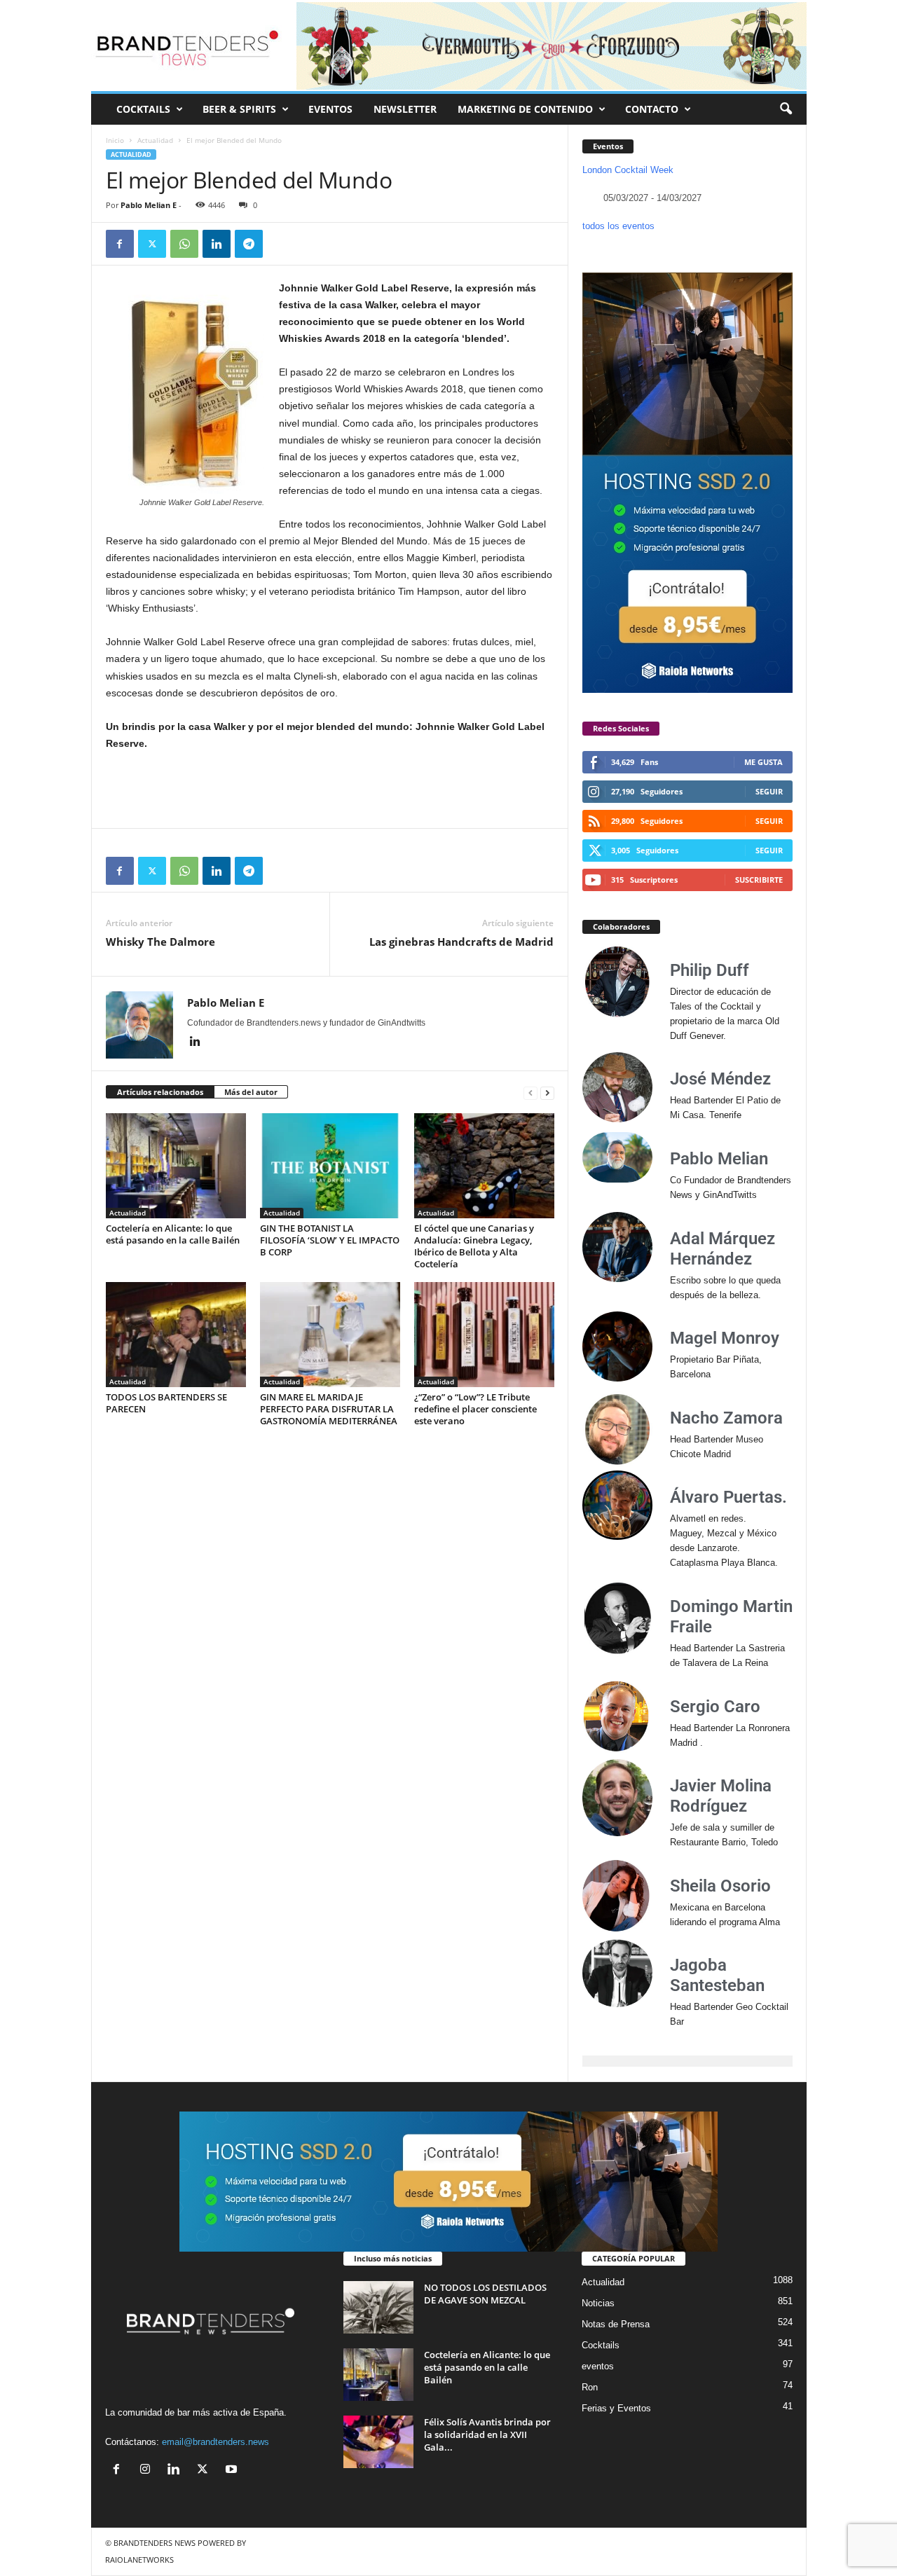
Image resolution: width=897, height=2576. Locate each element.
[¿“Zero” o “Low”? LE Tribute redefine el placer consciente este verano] (484, 1335)
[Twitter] (152, 244)
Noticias (598, 2303)
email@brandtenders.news (215, 2442)
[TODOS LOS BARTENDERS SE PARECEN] (176, 1335)
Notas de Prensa (616, 2324)
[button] (786, 109)
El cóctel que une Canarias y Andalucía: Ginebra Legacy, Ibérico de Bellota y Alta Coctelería (474, 1246)
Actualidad (155, 140)
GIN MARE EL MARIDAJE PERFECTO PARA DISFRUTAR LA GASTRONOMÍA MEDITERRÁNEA (329, 1409)
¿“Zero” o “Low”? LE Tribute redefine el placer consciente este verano (475, 1409)
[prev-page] (530, 1093)
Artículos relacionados (160, 1092)
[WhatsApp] (184, 244)
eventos (598, 2366)
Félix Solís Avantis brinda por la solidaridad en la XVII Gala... (487, 2434)
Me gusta (764, 762)
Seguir (769, 791)
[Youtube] (233, 2471)
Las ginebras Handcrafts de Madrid (461, 942)
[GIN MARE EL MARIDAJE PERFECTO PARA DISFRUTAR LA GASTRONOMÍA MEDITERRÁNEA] (330, 1335)
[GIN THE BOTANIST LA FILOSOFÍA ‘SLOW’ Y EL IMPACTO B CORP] (330, 1166)
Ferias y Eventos (616, 2408)
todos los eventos (618, 226)
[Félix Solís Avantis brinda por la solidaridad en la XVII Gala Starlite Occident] (378, 2442)
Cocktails (601, 2345)
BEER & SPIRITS (239, 109)
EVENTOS (330, 109)
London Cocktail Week (628, 170)
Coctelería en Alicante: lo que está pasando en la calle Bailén (173, 1234)
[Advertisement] (330, 790)
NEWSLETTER (405, 109)
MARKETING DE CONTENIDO (525, 109)
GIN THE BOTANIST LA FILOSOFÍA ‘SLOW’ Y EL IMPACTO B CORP (330, 1240)
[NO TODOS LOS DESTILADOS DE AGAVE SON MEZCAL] (378, 2307)
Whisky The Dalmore (160, 942)
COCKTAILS (143, 109)
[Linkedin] (217, 244)
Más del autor (251, 1092)
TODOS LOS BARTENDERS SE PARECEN (166, 1403)
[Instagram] (148, 2471)
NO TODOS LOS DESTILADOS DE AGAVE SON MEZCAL (485, 2294)
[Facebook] (120, 244)
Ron (590, 2387)
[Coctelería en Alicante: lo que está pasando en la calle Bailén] (176, 1166)
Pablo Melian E (149, 205)
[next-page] (547, 1093)
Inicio (115, 140)
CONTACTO (652, 109)
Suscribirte (759, 880)
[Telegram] (249, 244)
